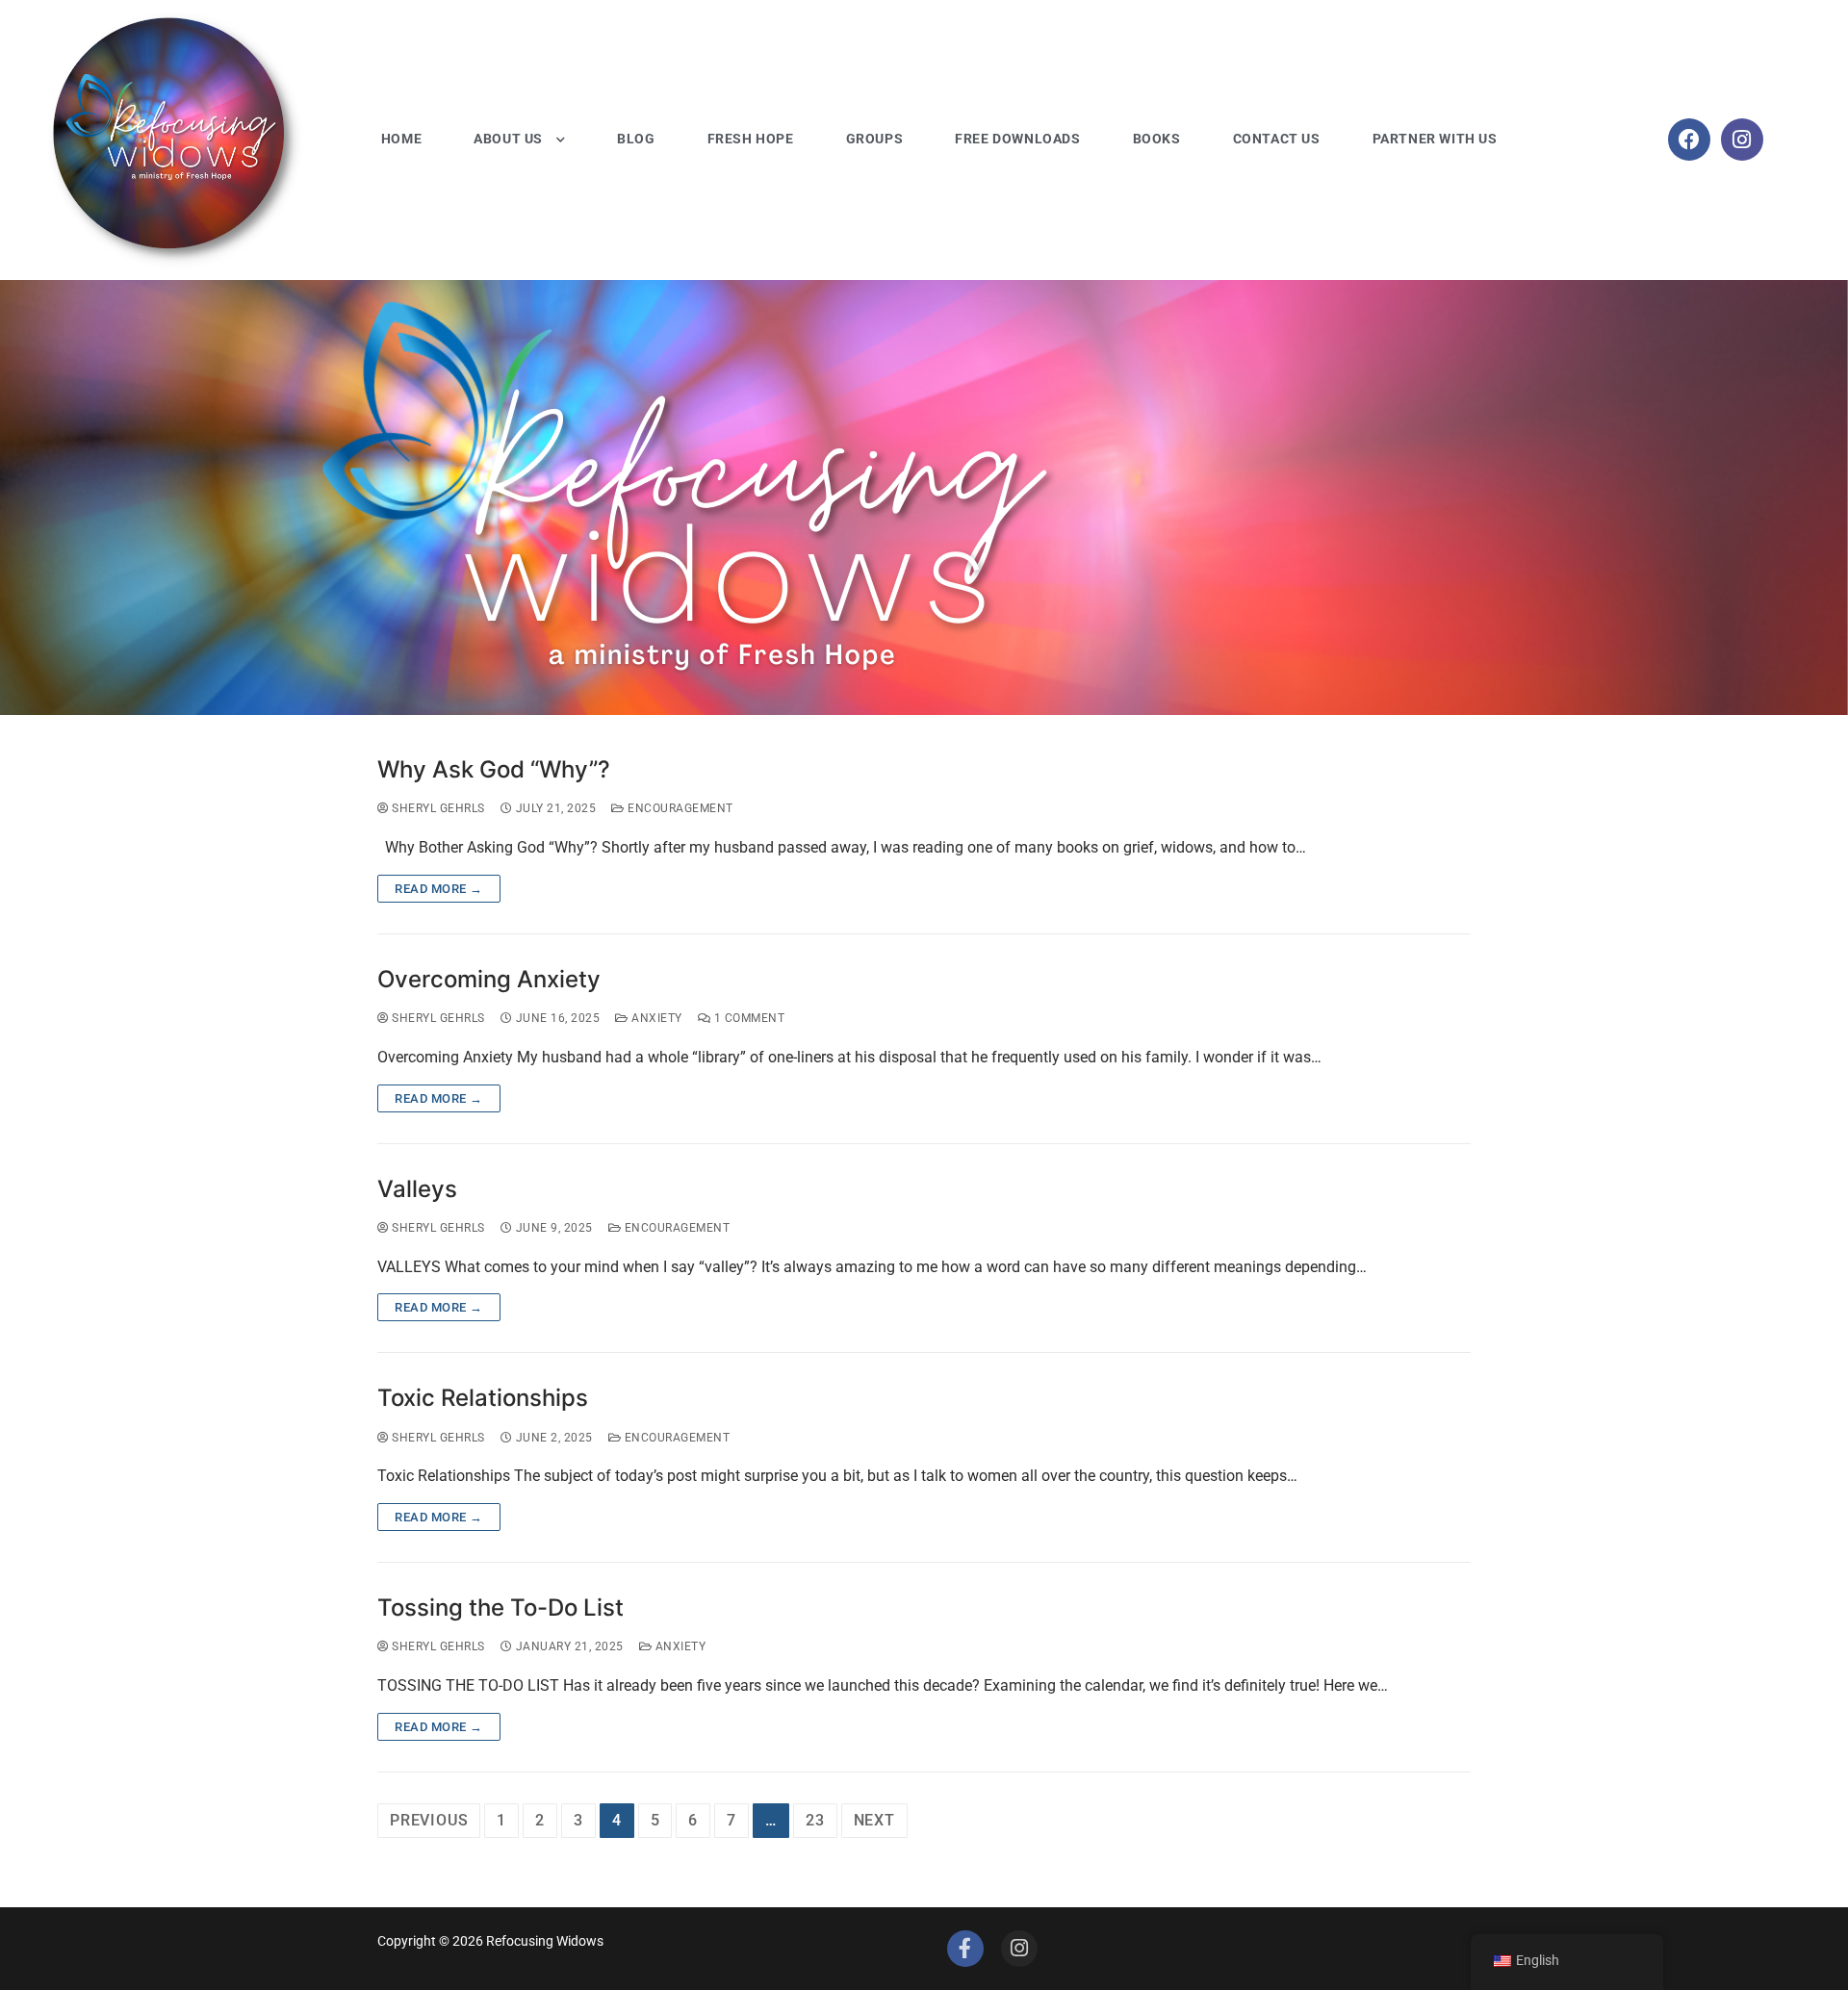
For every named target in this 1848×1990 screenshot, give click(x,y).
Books (1157, 139)
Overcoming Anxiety (489, 979)
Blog (636, 139)
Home (401, 139)
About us (508, 139)
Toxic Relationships (483, 1398)
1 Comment (747, 1018)
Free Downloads (1017, 139)
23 (815, 1820)
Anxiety (655, 1018)
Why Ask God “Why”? (494, 769)
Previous (429, 1820)
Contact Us (1277, 139)
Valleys (417, 1189)
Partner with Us (1435, 139)
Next (874, 1820)
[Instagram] (1742, 140)
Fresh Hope (751, 139)
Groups (875, 139)
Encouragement (679, 808)
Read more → (439, 889)
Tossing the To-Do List (500, 1607)
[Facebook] (1689, 140)
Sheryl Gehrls (437, 808)
